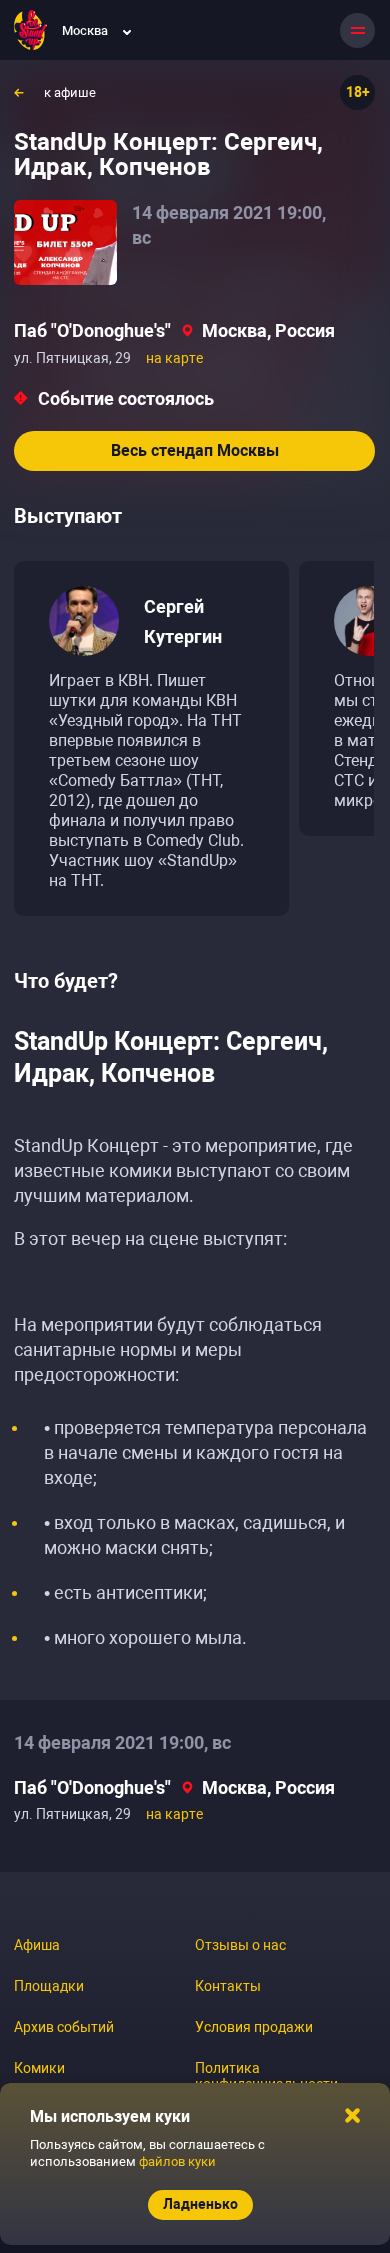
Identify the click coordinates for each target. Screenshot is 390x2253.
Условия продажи (254, 2027)
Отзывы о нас (240, 1945)
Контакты (228, 1986)
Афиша (37, 1945)
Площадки (49, 1986)
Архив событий (64, 2027)
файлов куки (177, 2161)
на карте (174, 358)
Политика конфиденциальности (266, 2076)
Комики (39, 2068)
